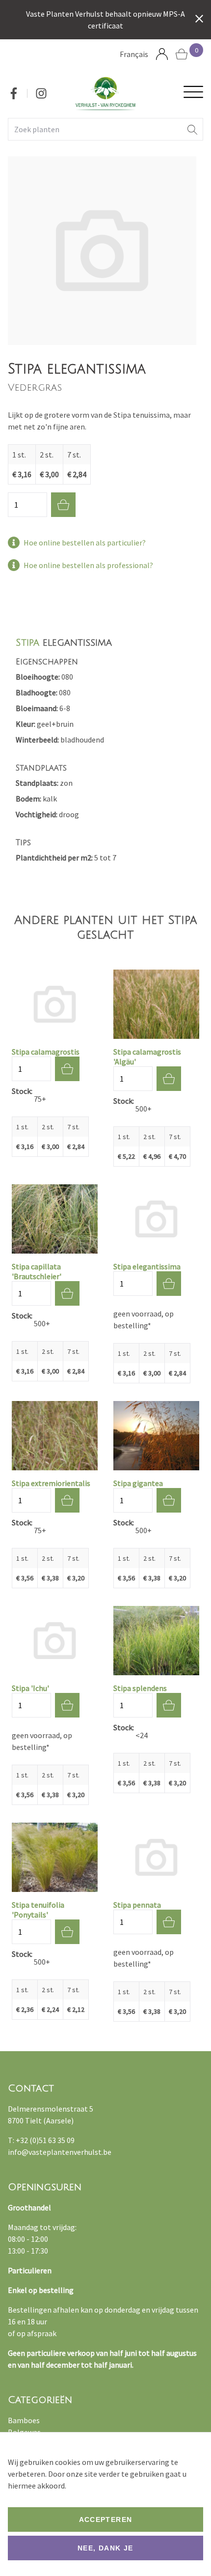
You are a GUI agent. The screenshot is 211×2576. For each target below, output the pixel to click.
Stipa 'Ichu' (30, 1688)
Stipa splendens (140, 1688)
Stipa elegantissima (147, 1266)
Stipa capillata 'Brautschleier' (37, 1271)
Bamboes (24, 2420)
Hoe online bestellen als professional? (88, 565)
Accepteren (106, 2519)
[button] (192, 129)
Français (134, 54)
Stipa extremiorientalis (51, 1483)
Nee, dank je (105, 2548)
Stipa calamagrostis (46, 1052)
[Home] (105, 93)
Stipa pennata (137, 1905)
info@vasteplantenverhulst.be (60, 2152)
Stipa (27, 643)
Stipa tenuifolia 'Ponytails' (38, 1910)
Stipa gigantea (138, 1483)
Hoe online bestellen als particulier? (85, 543)
